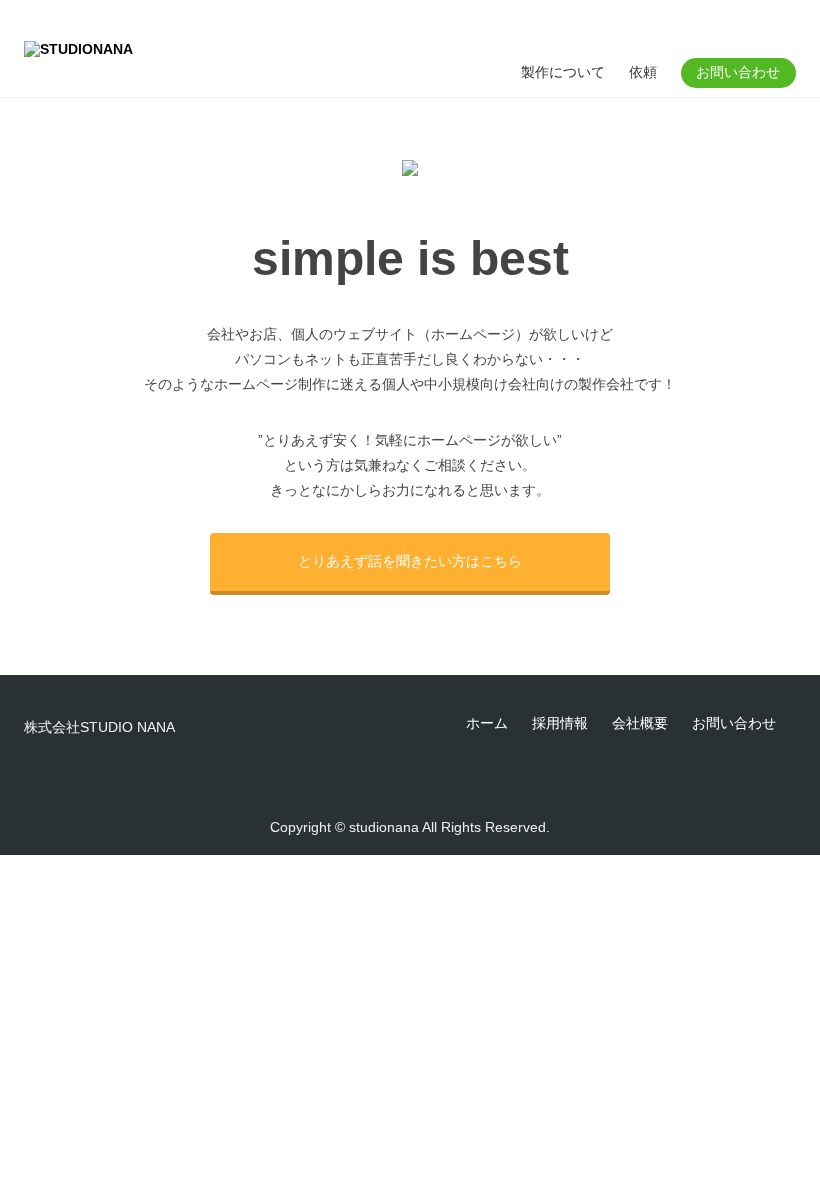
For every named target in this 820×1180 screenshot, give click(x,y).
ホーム (487, 723)
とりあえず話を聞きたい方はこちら (410, 561)
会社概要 (640, 723)
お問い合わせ (738, 72)
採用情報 (560, 723)
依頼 (643, 72)
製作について (563, 72)
